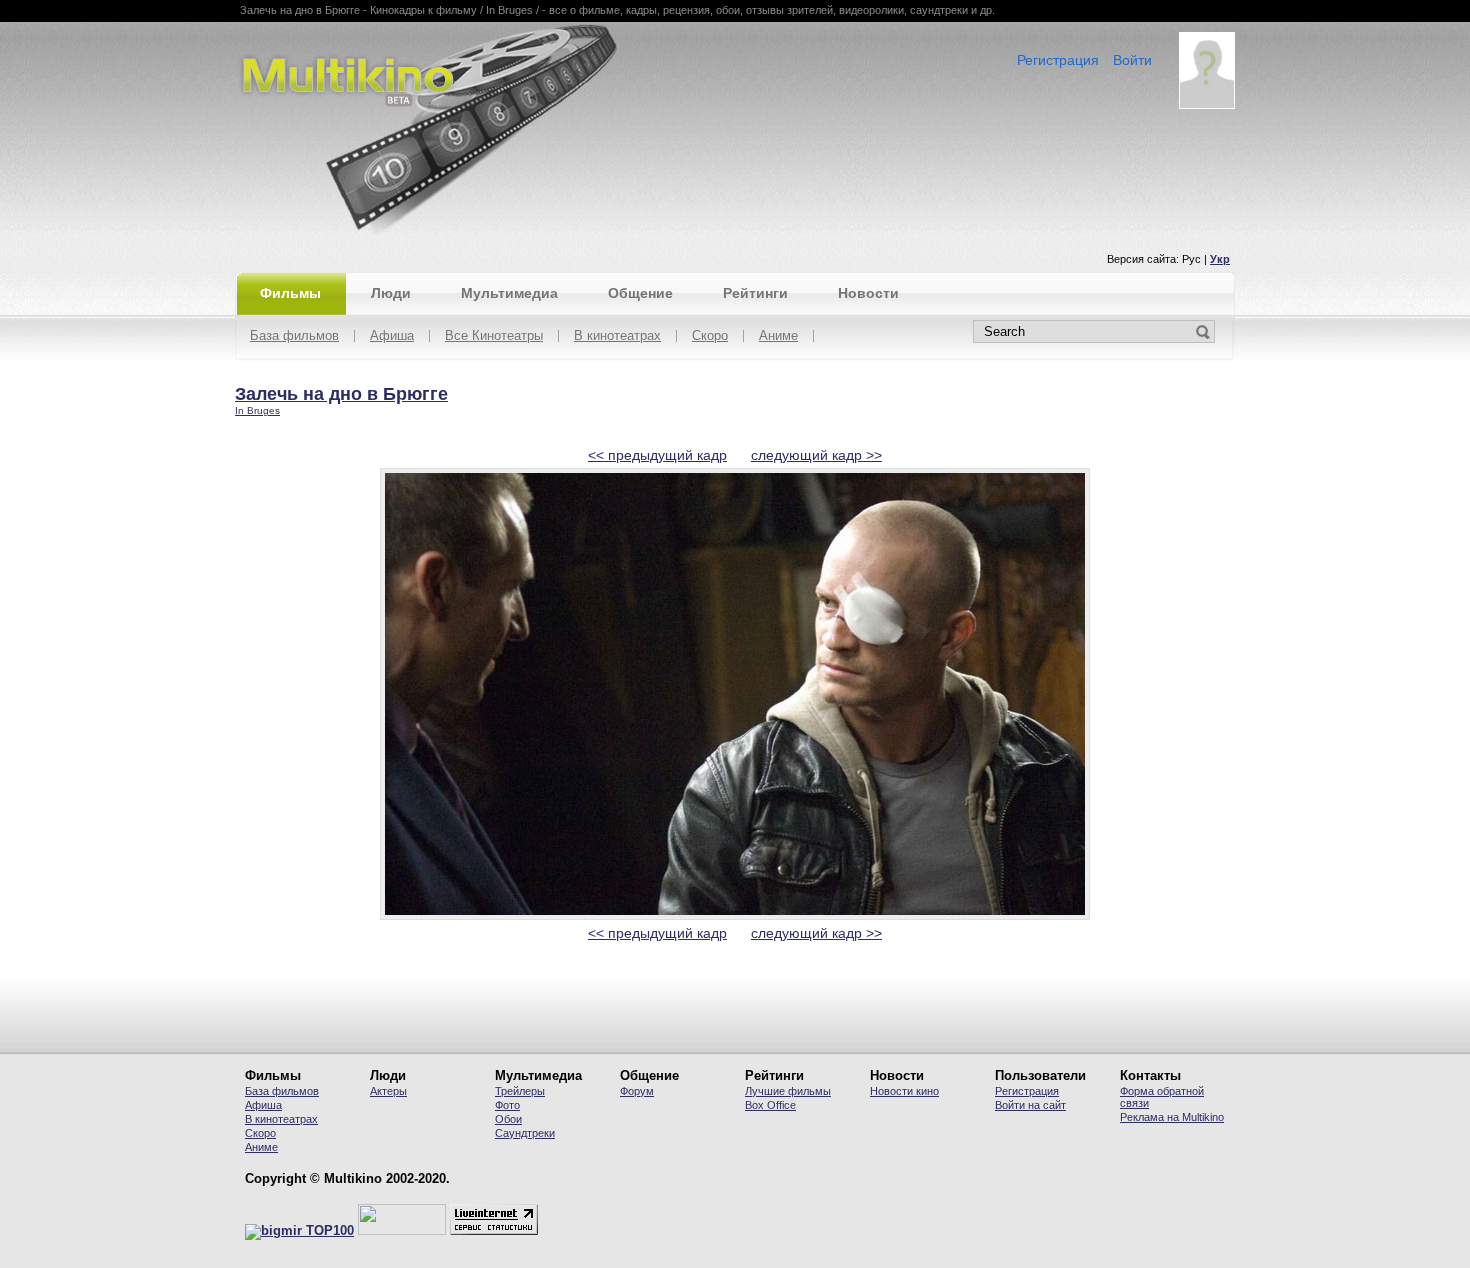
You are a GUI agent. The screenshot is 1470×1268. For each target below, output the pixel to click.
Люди (391, 293)
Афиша (392, 336)
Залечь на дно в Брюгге (341, 394)
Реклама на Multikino (1172, 1117)
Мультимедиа (509, 293)
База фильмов (294, 336)
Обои (508, 1119)
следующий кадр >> (816, 455)
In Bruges (257, 410)
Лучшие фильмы (788, 1091)
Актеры (388, 1091)
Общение (640, 293)
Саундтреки (525, 1133)
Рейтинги (755, 293)
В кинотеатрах (617, 336)
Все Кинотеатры (494, 336)
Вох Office (770, 1105)
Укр (1220, 259)
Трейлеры (520, 1091)
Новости (868, 293)
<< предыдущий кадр (657, 455)
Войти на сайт (1030, 1105)
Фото (507, 1105)
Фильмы (290, 293)
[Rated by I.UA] (402, 1231)
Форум (637, 1091)
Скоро (710, 336)
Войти (1132, 60)
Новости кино (904, 1091)
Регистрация (1058, 60)
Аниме (778, 336)
